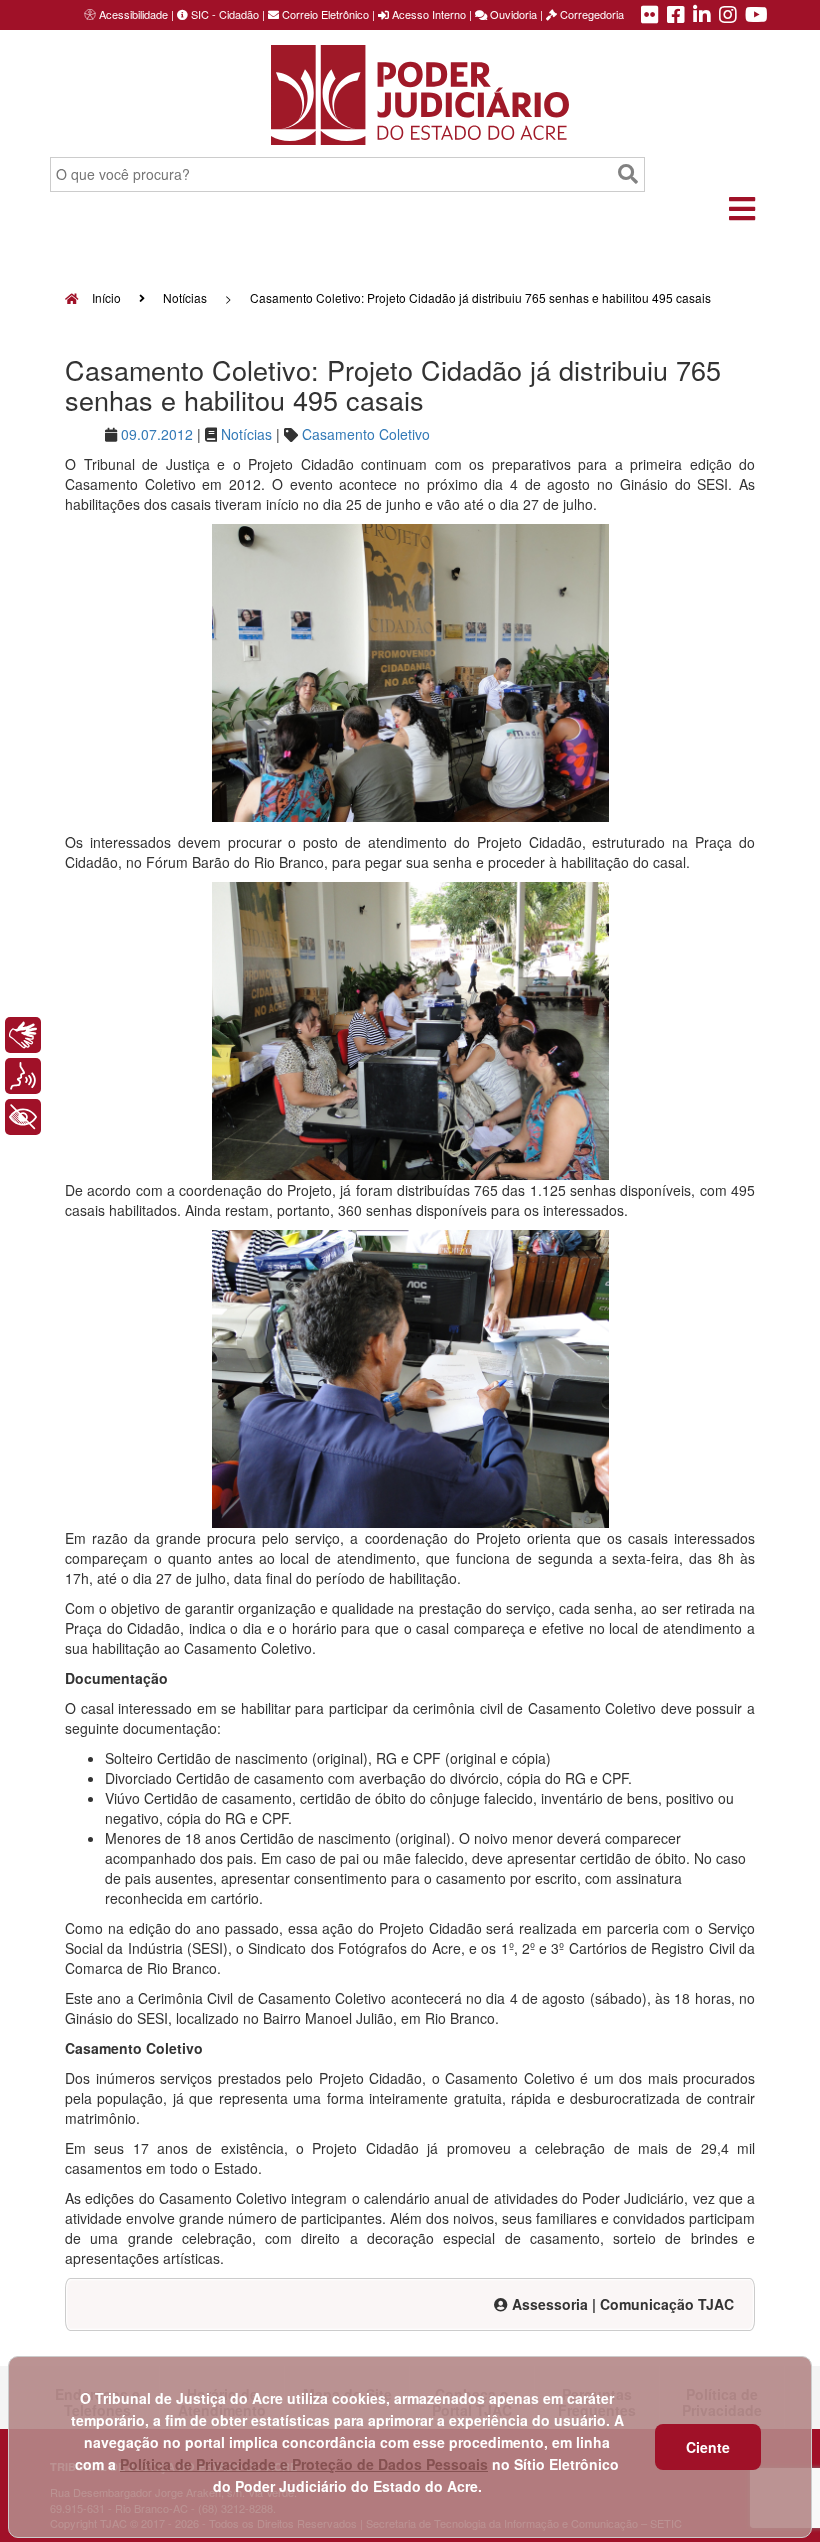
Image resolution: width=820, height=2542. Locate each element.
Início (105, 297)
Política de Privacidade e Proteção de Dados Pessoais (304, 2464)
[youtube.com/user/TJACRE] (756, 16)
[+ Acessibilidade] (23, 1117)
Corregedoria (590, 14)
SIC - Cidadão (223, 14)
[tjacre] (702, 16)
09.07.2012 (157, 434)
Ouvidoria (512, 14)
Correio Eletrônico (324, 14)
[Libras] (23, 1035)
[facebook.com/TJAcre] (676, 16)
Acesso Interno (427, 14)
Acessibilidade (133, 14)
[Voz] (23, 1076)
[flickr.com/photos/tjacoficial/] (650, 16)
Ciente (708, 2447)
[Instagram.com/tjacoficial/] (728, 16)
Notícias (185, 297)
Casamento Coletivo (366, 434)
